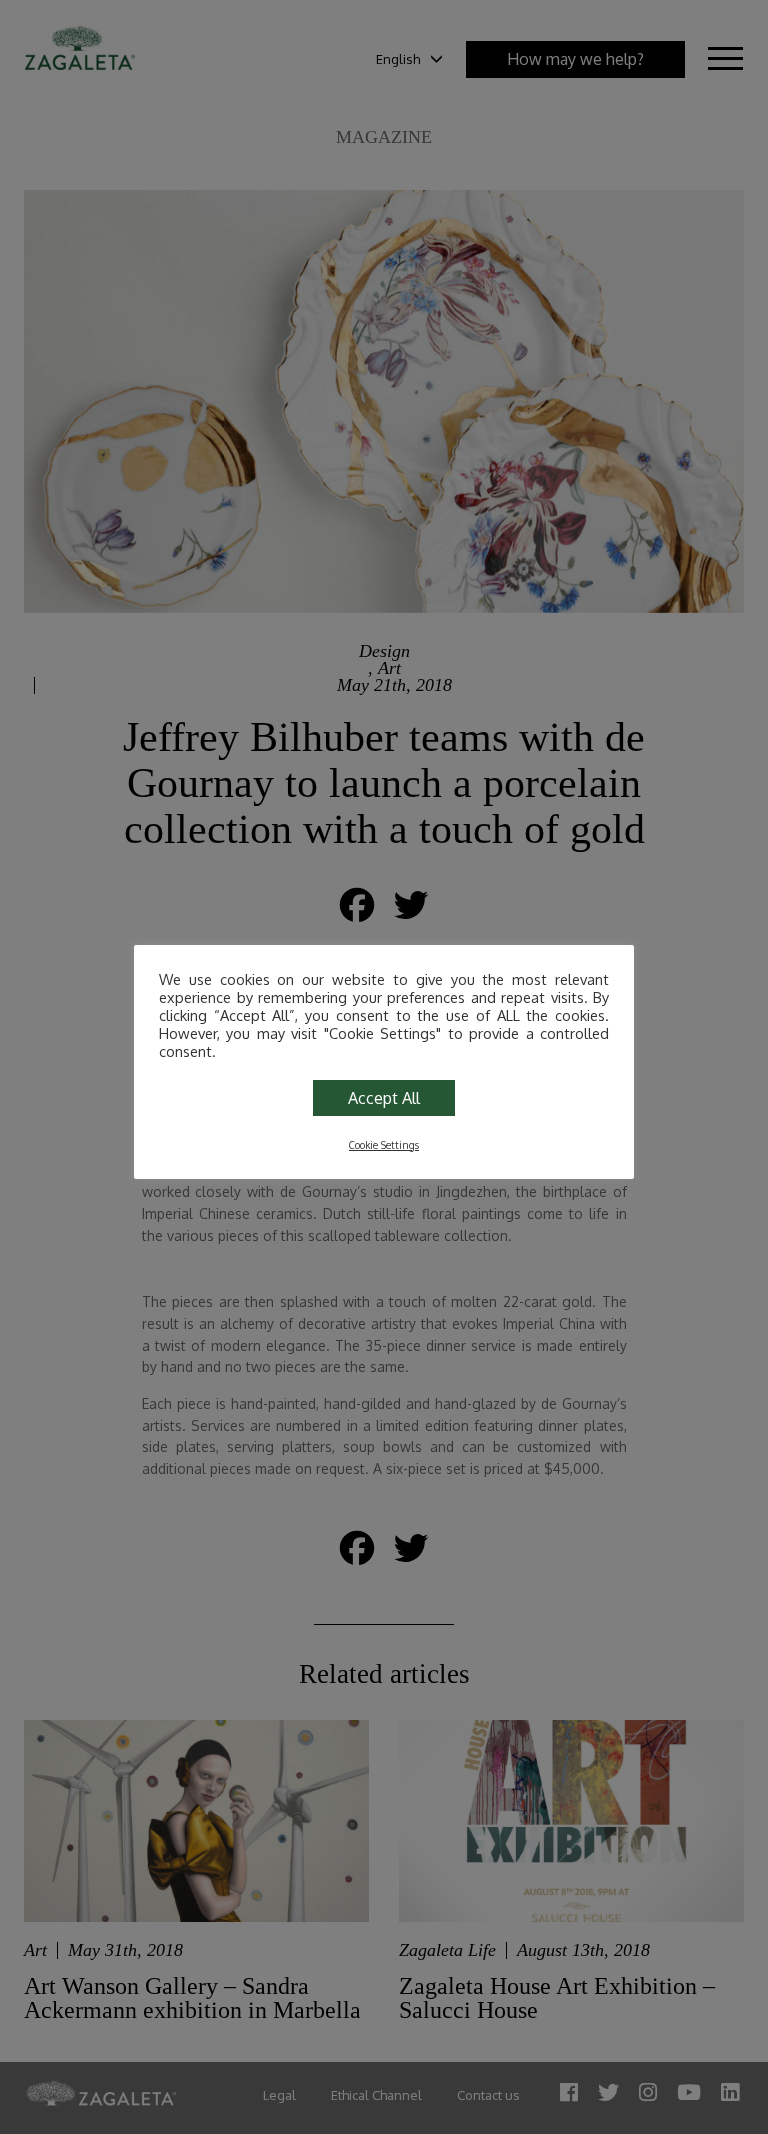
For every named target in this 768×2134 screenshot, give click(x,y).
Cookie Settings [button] (384, 1145)
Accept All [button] (384, 1098)
